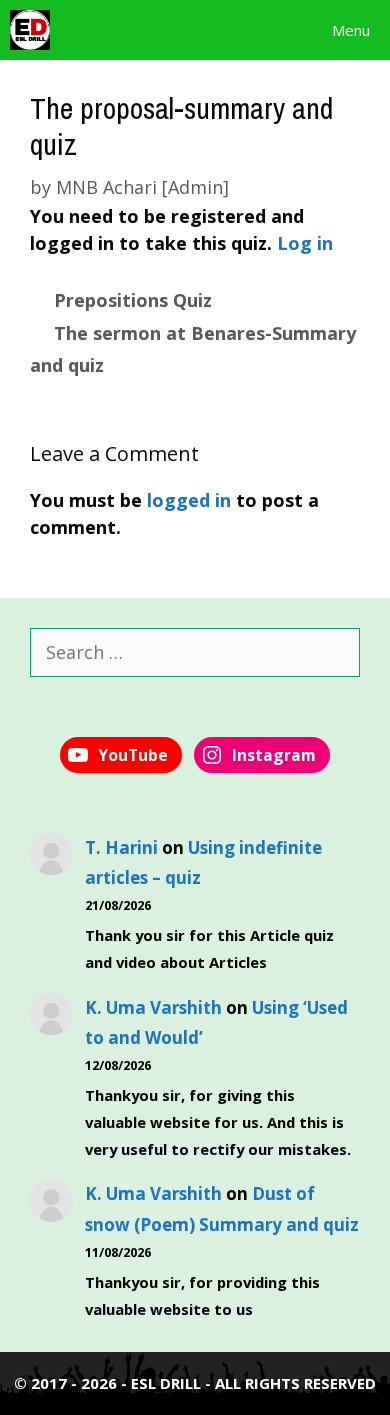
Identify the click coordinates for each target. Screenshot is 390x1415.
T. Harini (121, 847)
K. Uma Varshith (153, 1007)
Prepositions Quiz (133, 300)
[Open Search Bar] (255, 30)
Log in (305, 243)
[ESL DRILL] (30, 30)
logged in (189, 500)
